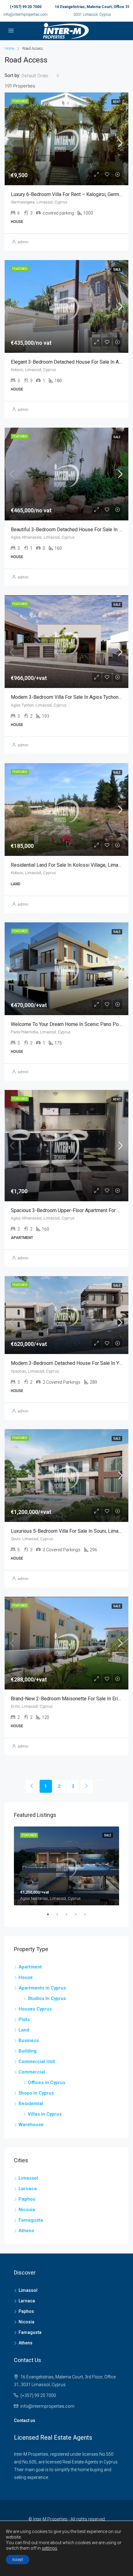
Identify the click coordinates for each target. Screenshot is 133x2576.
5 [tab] (88, 1917)
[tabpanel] (66, 1866)
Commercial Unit (37, 2061)
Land (24, 2030)
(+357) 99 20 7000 (26, 7)
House (26, 1977)
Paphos (27, 2199)
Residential (31, 2104)
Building (28, 2051)
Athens (26, 2231)
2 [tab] (60, 1917)
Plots (24, 2019)
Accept (18, 2560)
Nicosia (27, 2210)
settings (49, 2548)
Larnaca (28, 2189)
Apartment (30, 1967)
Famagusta (31, 2220)
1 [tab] (51, 1917)
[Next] (87, 1786)
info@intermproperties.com (26, 15)
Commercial (32, 2072)
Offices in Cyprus (47, 2083)
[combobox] (41, 76)
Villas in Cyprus (45, 2114)
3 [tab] (70, 1917)
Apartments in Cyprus (42, 1988)
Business (29, 2040)
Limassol (28, 2178)
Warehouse (31, 2125)
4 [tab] (79, 1917)
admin (23, 242)
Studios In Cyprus (47, 1998)
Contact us (25, 2420)
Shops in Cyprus (36, 2093)
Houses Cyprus (35, 2009)
